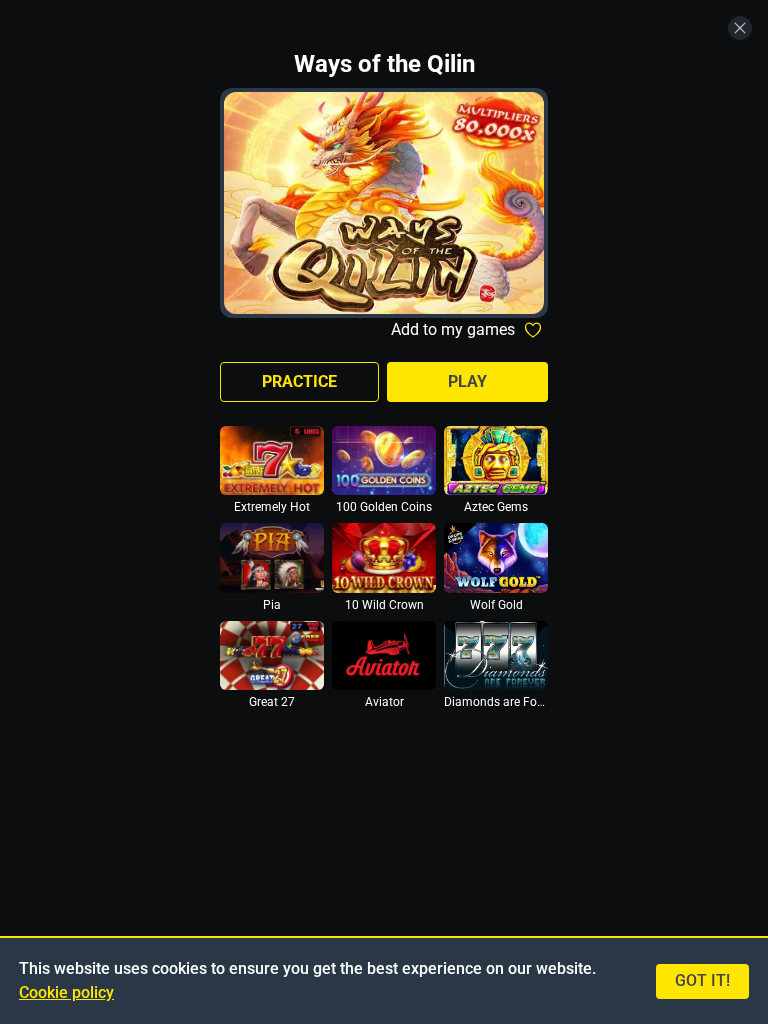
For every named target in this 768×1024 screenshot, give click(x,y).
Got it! (702, 980)
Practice (299, 381)
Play (467, 381)
